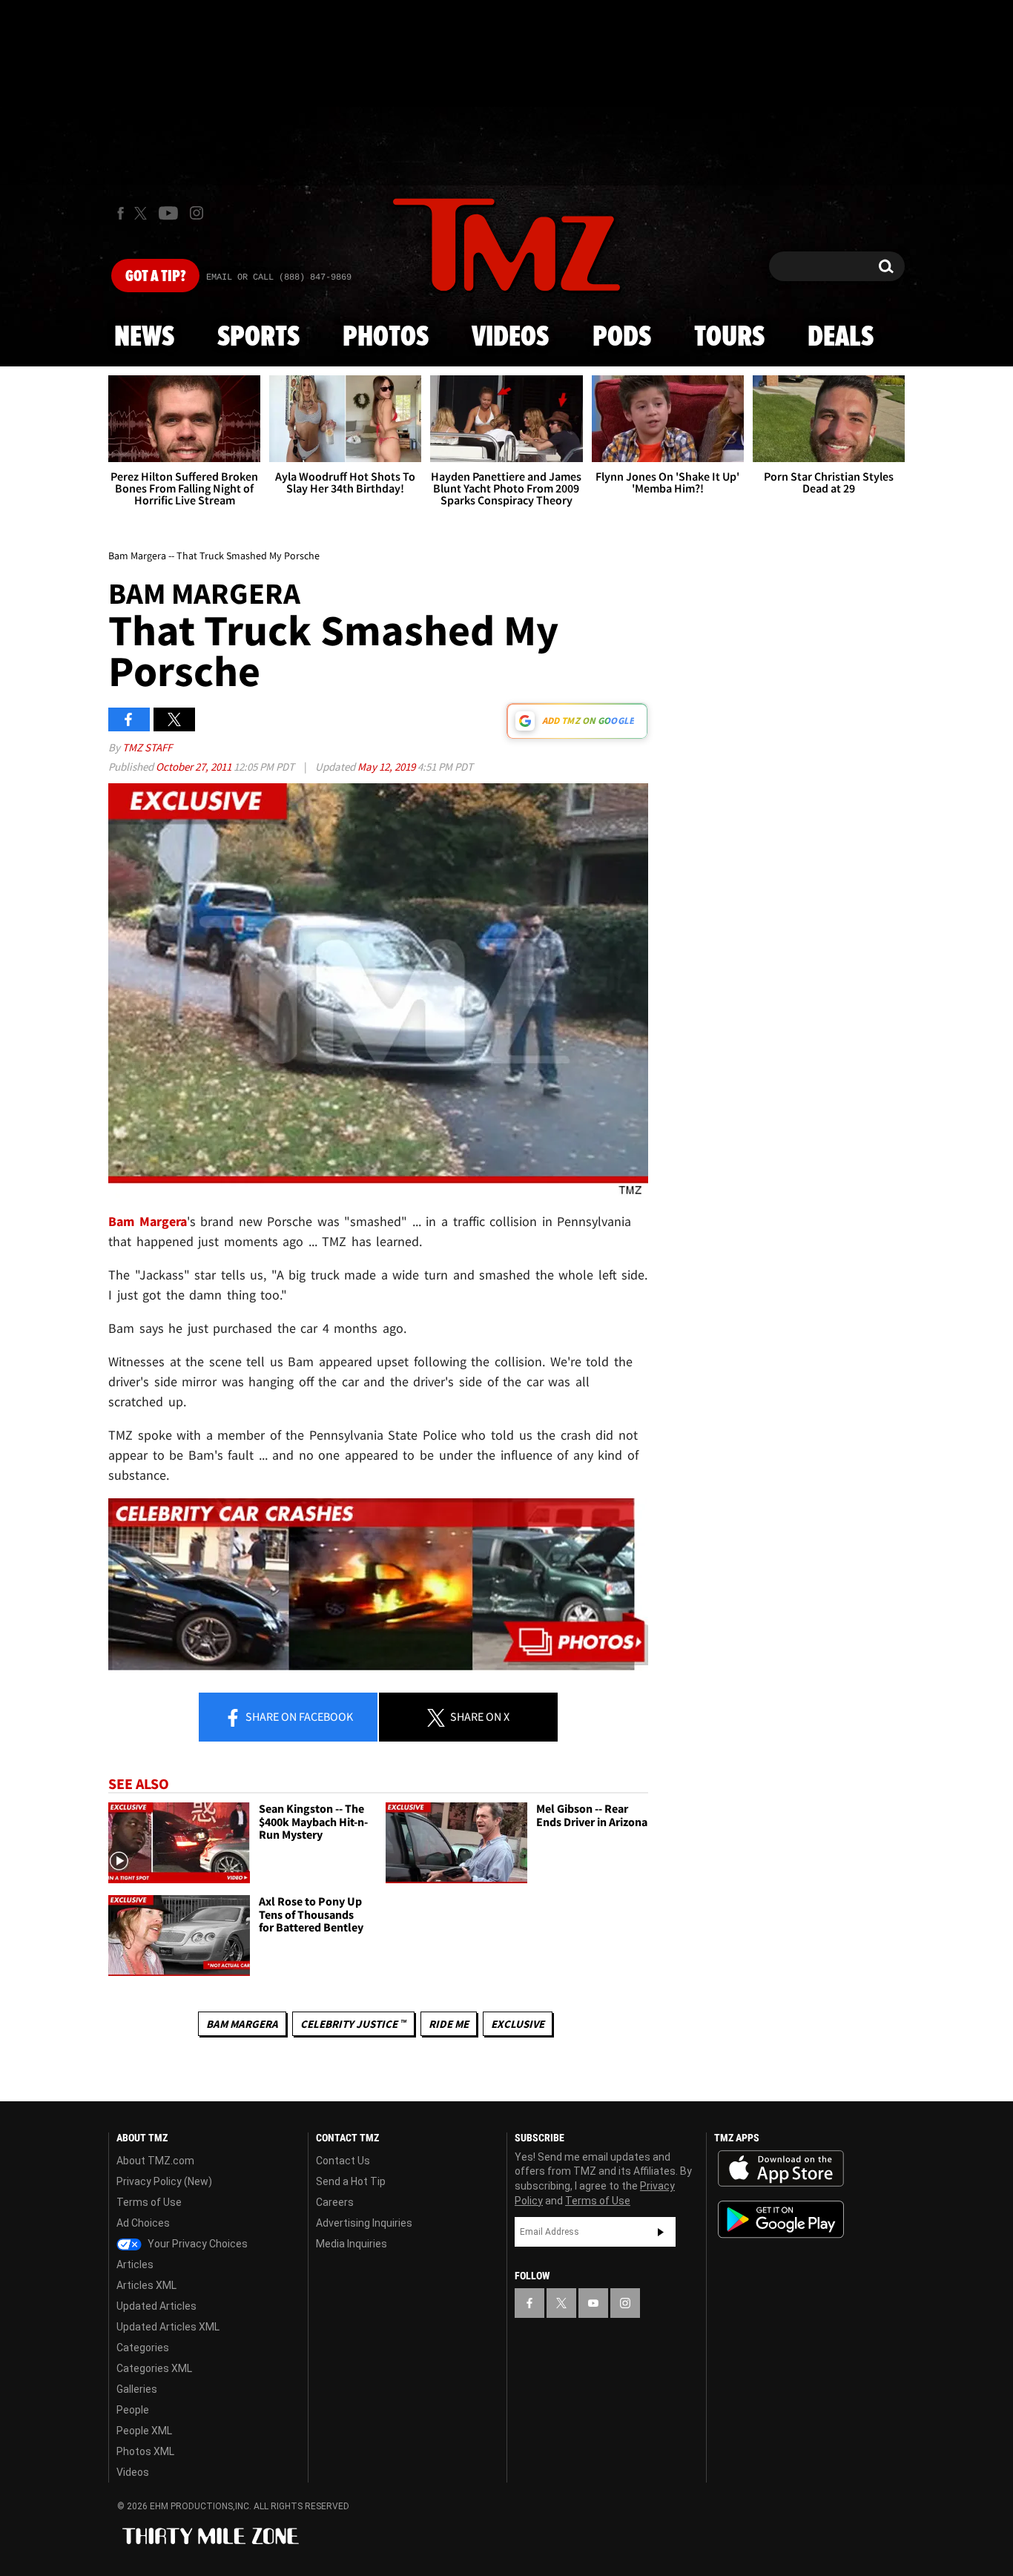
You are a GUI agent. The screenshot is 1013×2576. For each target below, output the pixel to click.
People (133, 2410)
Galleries (137, 2389)
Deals (841, 337)
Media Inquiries (352, 2244)
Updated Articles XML (168, 2327)
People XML (144, 2431)
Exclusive (518, 2024)
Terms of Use (149, 2202)
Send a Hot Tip (351, 2181)
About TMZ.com (155, 2161)
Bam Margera (242, 2024)
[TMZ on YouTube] (593, 2303)
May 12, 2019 (387, 767)
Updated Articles (156, 2306)
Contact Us (343, 2161)
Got (155, 277)
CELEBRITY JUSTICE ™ (353, 2024)
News (144, 337)
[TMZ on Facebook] (121, 213)
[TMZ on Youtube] (168, 213)
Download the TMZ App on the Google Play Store (781, 2220)
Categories (143, 2348)
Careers (335, 2202)
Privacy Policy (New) (164, 2181)
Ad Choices (143, 2223)
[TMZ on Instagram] (197, 213)
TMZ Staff (147, 747)
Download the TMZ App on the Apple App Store (781, 2169)
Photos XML (145, 2451)
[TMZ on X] (143, 213)
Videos (510, 337)
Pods (622, 337)
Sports (258, 337)
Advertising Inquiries (364, 2223)
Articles (135, 2264)
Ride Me (449, 2024)
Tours (729, 337)
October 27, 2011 (195, 767)
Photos (386, 337)
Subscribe (661, 2232)
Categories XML (154, 2368)
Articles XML (146, 2285)
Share (298, 1716)
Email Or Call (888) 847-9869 (279, 277)
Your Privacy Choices (197, 2244)
